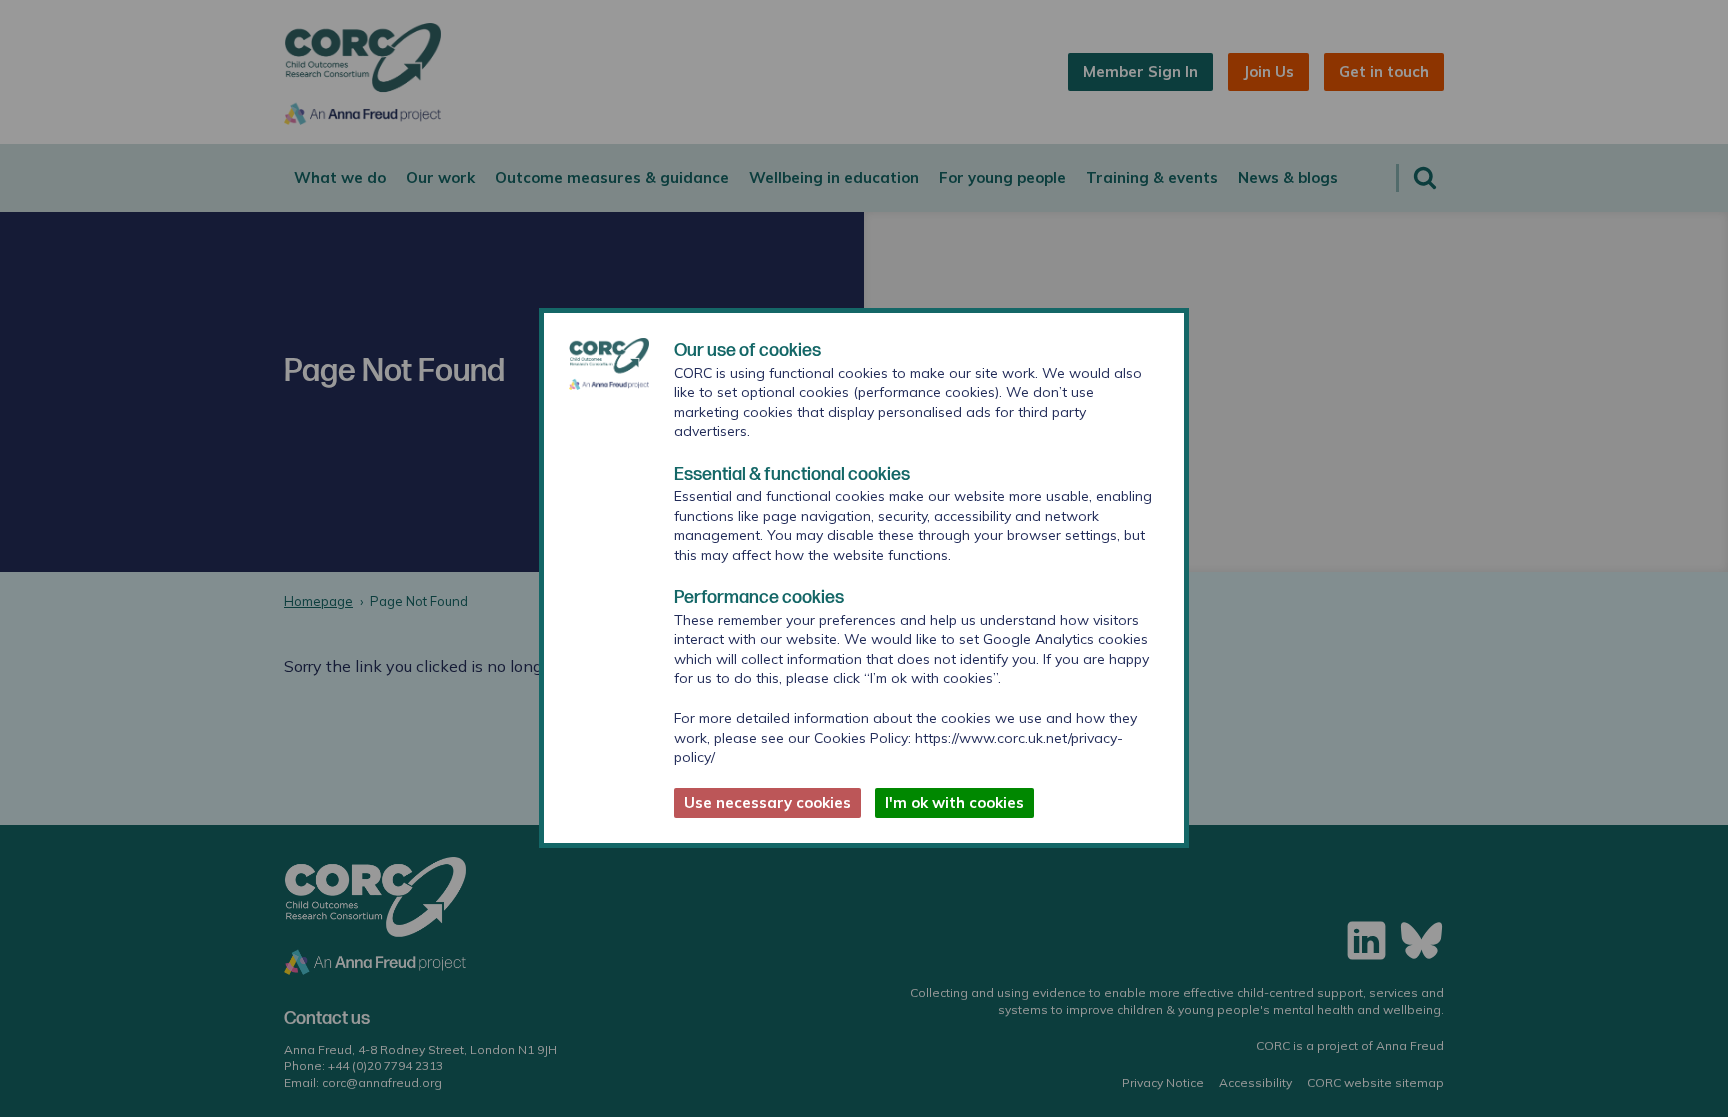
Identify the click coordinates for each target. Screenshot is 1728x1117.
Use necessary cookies (767, 802)
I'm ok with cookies (954, 802)
